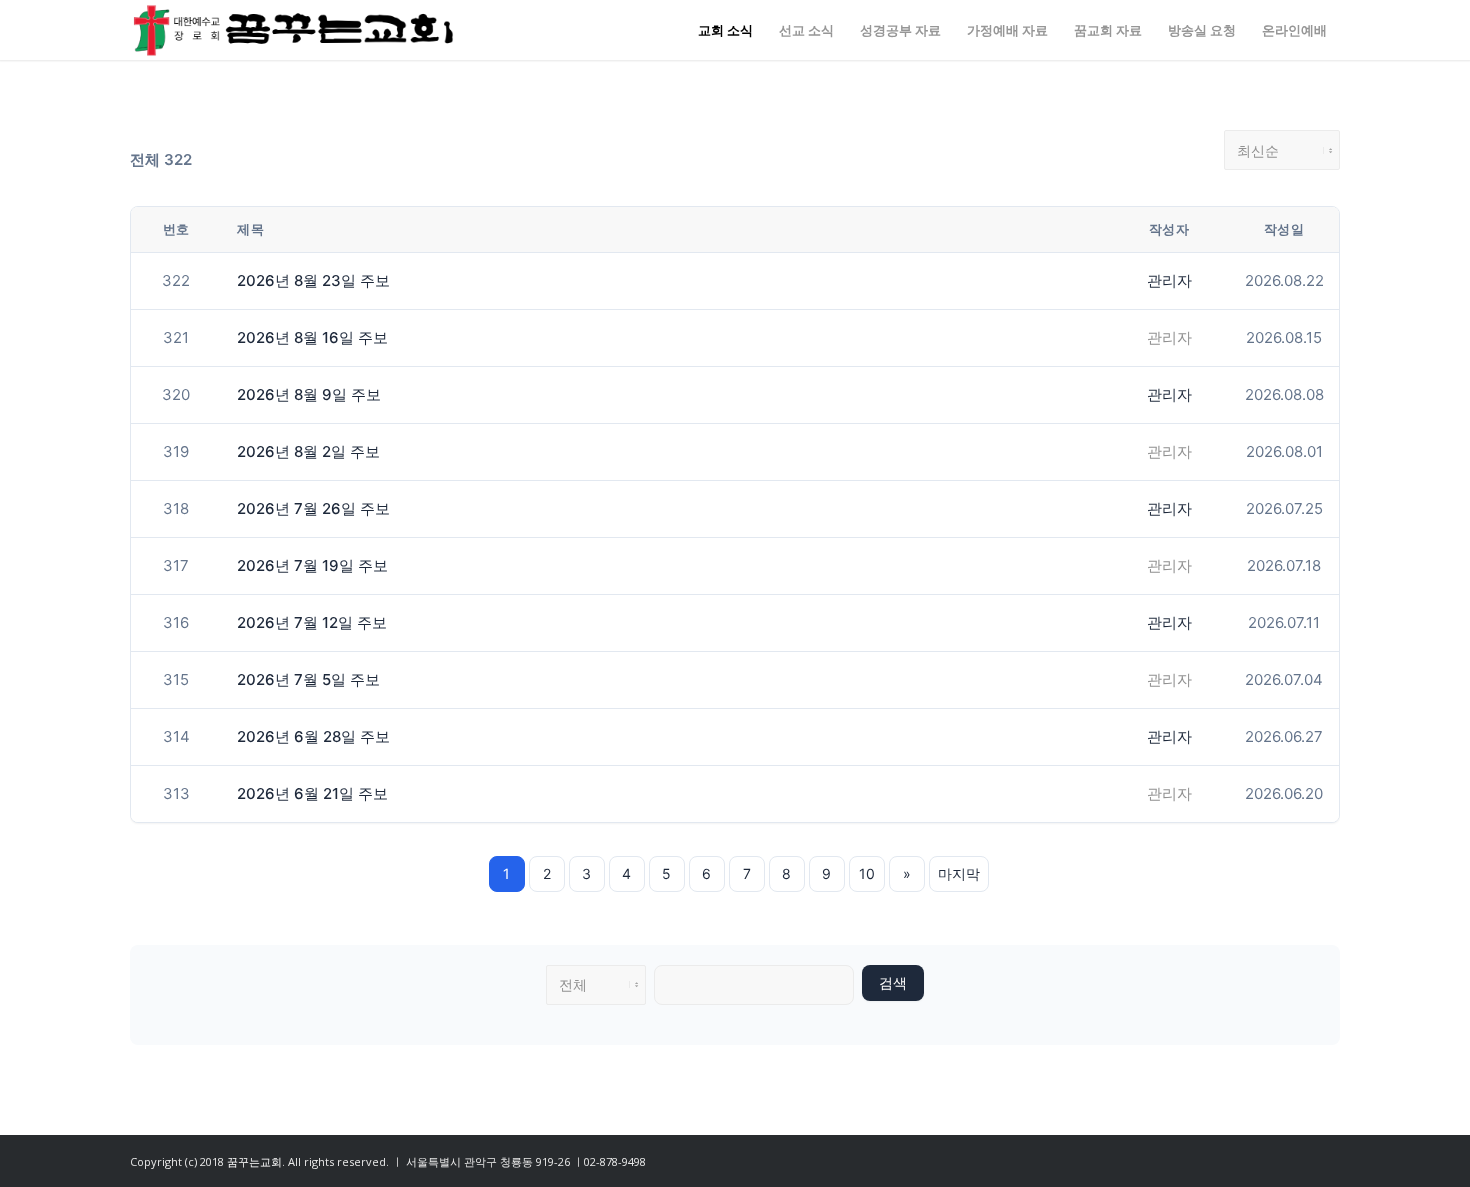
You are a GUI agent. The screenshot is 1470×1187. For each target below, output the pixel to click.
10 (867, 873)
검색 (893, 983)
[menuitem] (725, 30)
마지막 (959, 873)
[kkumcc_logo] (293, 30)
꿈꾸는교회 (254, 1161)
